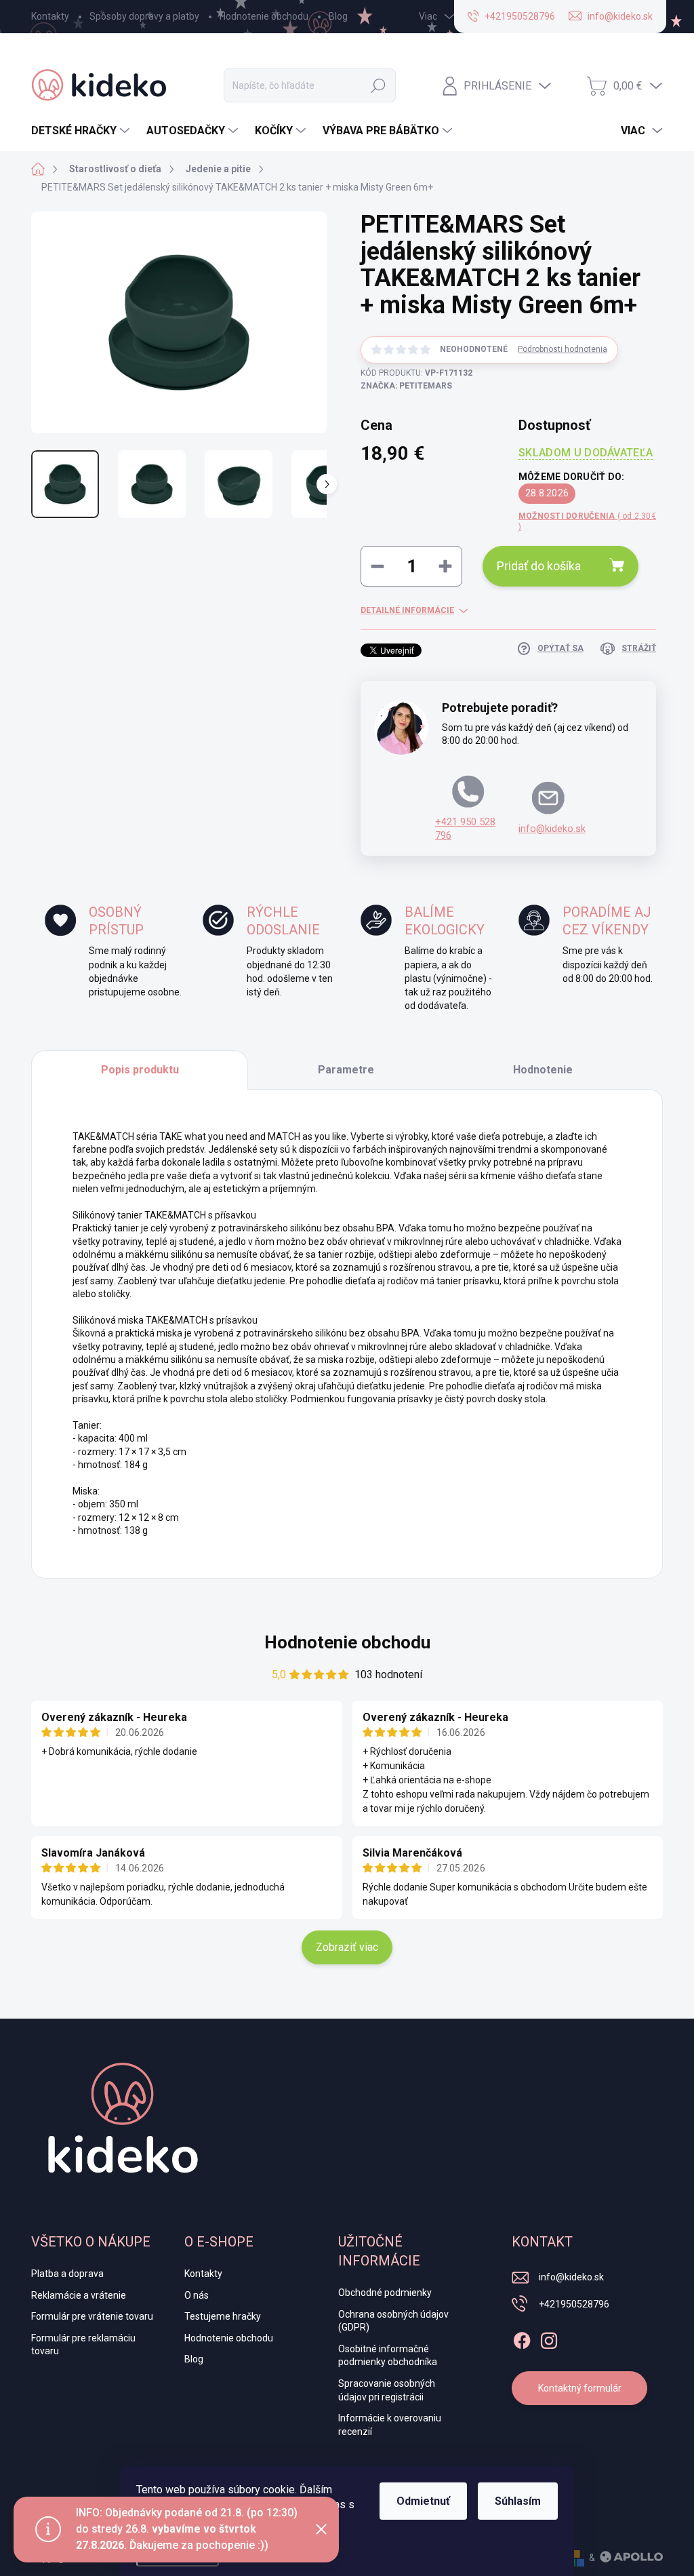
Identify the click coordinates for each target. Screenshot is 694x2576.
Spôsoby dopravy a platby (144, 16)
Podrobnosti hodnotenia (563, 349)
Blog (338, 16)
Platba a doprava (67, 2274)
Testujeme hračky (223, 2316)
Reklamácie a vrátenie (79, 2295)
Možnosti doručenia (587, 522)
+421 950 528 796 (465, 829)
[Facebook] (522, 2338)
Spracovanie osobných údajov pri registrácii (387, 2390)
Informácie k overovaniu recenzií (390, 2425)
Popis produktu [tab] (140, 1070)
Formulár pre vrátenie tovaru (92, 2316)
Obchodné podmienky (385, 2293)
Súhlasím (518, 2501)
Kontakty (50, 16)
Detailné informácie (407, 610)
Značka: (406, 386)
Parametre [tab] (346, 1070)
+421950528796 (574, 2304)
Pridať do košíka (539, 566)
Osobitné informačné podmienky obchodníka (388, 2356)
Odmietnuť (423, 2501)
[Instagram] (549, 2338)
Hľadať (378, 85)
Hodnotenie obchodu (264, 16)
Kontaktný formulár (580, 2388)
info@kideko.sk (552, 829)
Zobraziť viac (347, 1947)
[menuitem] (82, 131)
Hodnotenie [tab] (543, 1070)
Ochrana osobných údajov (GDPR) (393, 2321)
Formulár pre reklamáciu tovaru (83, 2345)
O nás (197, 2295)
